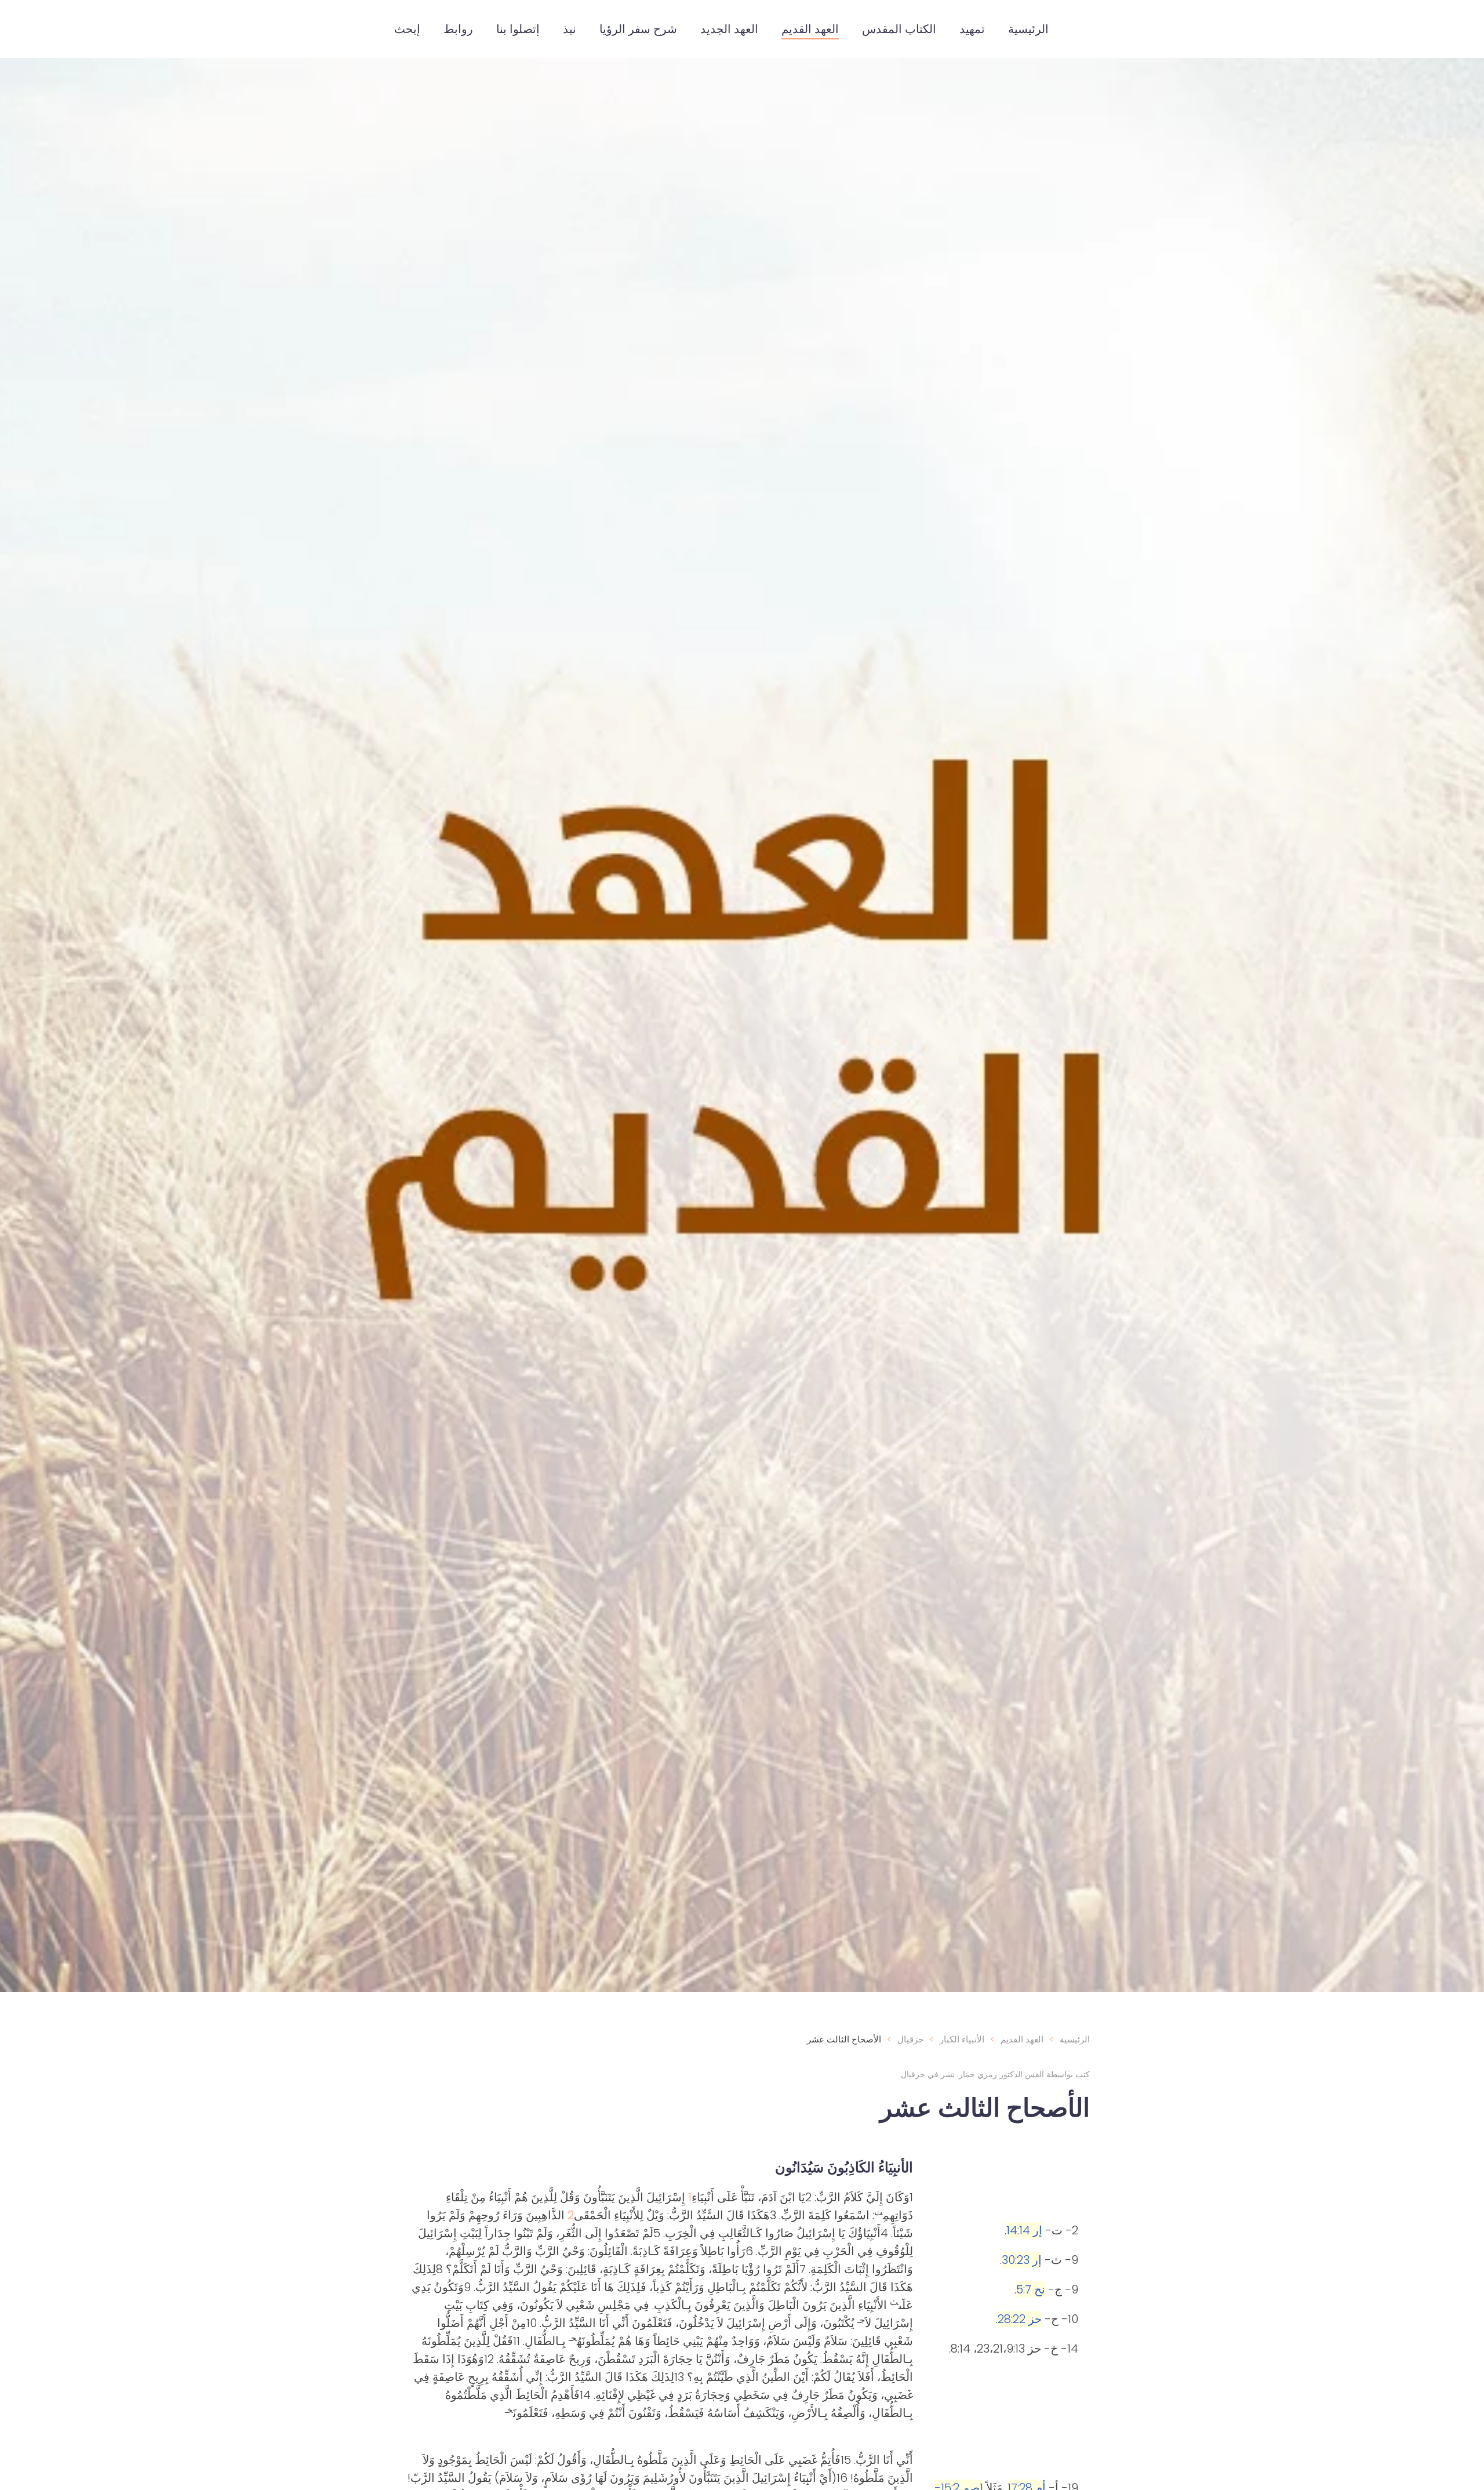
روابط (458, 29)
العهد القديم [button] (810, 29)
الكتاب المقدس (899, 29)
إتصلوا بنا (518, 29)
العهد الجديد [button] (729, 29)
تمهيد (972, 29)
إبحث (407, 29)
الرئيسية (1028, 29)
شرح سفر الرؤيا (638, 29)
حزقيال (913, 2074)
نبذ (570, 29)
